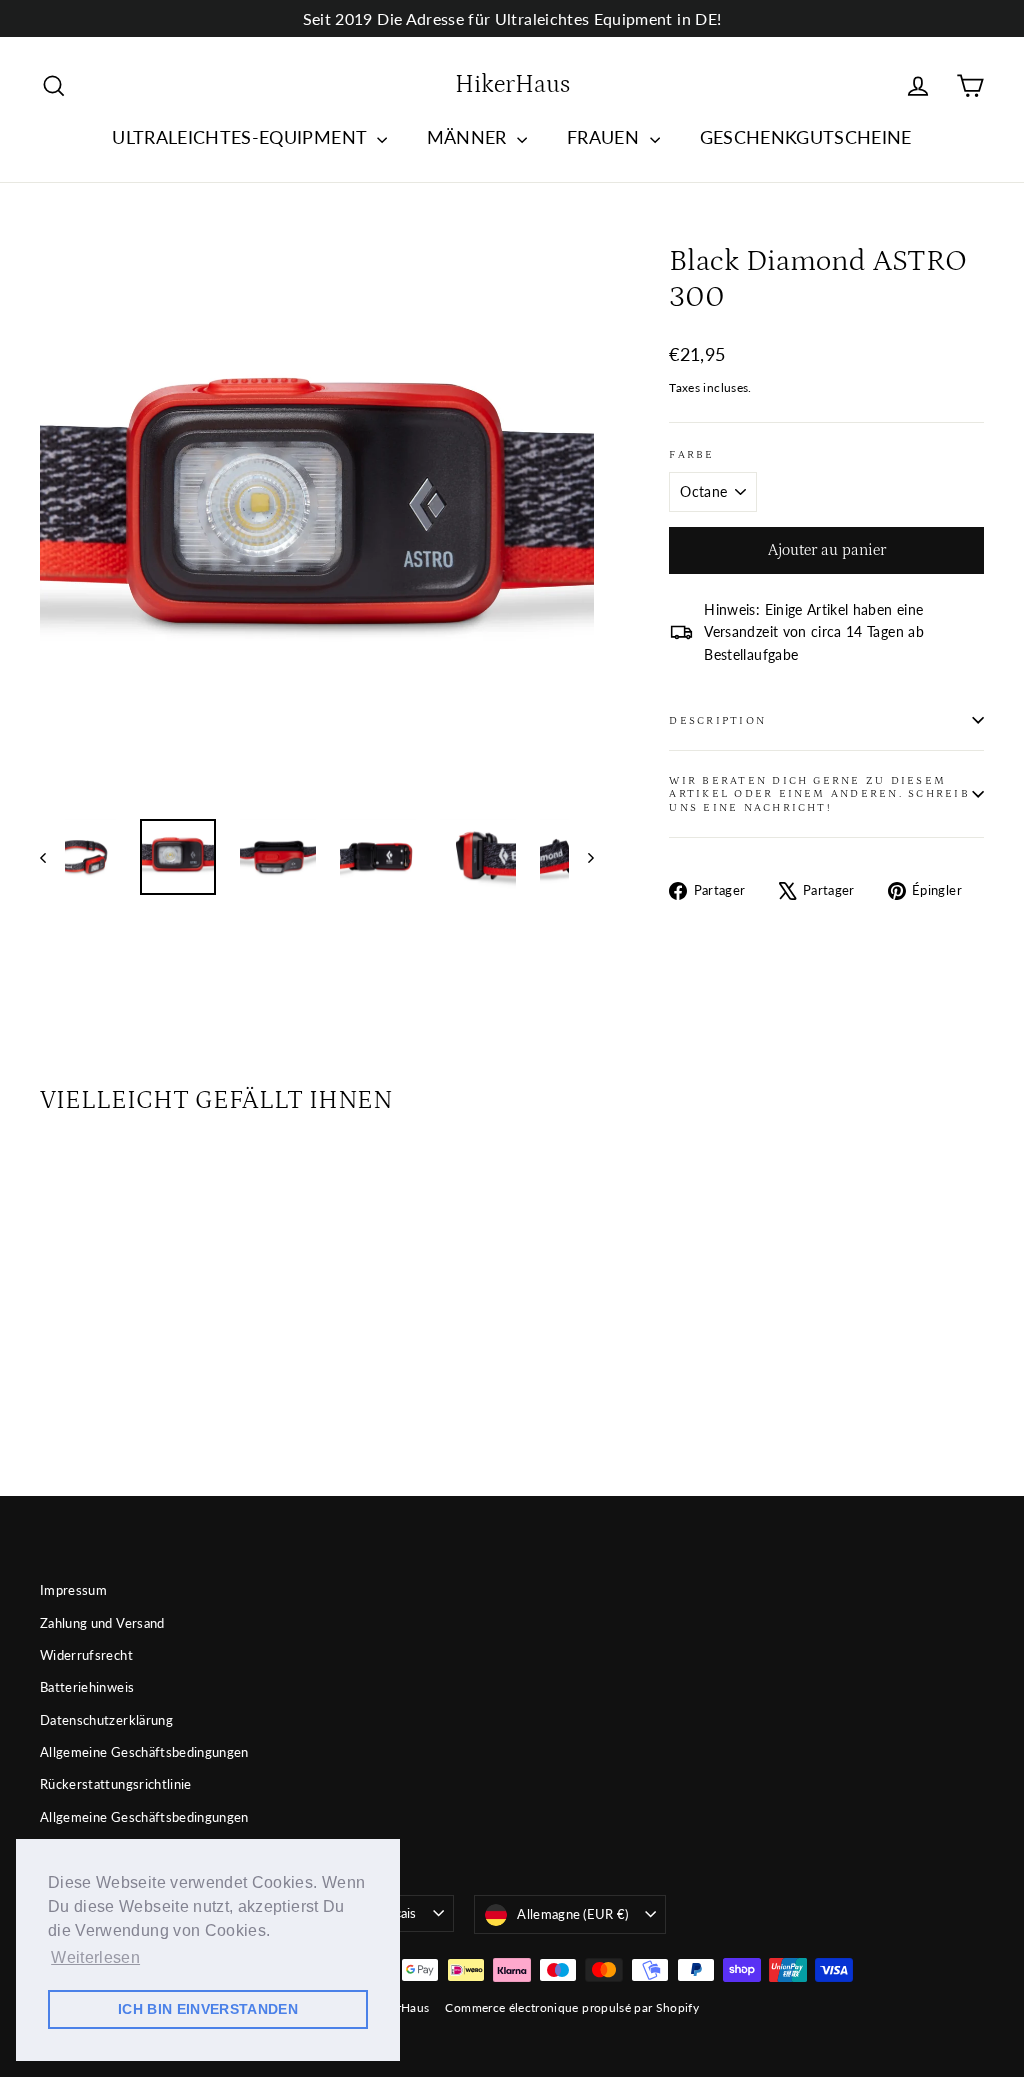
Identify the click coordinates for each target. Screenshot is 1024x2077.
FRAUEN (605, 137)
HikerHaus (512, 85)
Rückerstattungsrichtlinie (116, 1784)
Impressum (73, 1590)
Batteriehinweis (87, 1687)
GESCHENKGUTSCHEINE (806, 137)
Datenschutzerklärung (106, 1720)
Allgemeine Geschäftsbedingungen (144, 1752)
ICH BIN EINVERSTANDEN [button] (208, 2009)
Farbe (691, 454)
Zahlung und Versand (102, 1623)
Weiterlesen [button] (95, 1957)
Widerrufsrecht (86, 1655)
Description (717, 720)
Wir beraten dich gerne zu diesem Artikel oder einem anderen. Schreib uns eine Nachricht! (819, 794)
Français (393, 1913)
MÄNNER (469, 137)
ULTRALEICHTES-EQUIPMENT (241, 137)
